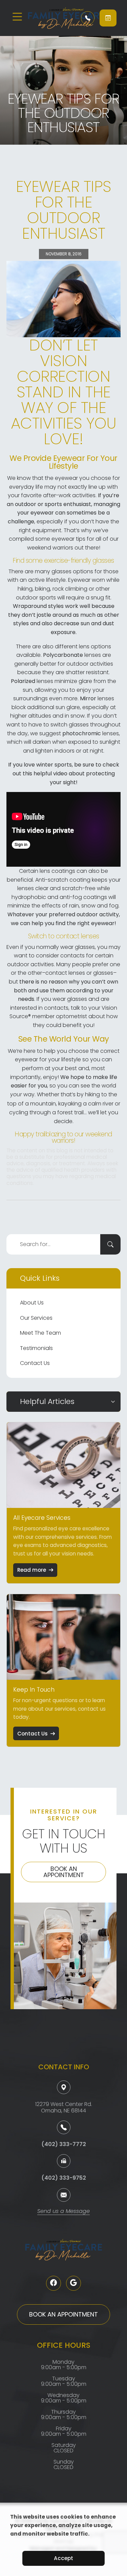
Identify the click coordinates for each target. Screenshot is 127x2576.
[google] (73, 2283)
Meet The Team (40, 1333)
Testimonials (36, 1348)
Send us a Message (63, 2212)
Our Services (36, 1318)
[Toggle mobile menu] (17, 17)
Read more (32, 1570)
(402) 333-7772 (64, 2144)
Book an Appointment (64, 1872)
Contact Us (35, 1363)
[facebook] (54, 2283)
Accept (63, 2558)
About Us (32, 1303)
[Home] (50, 18)
